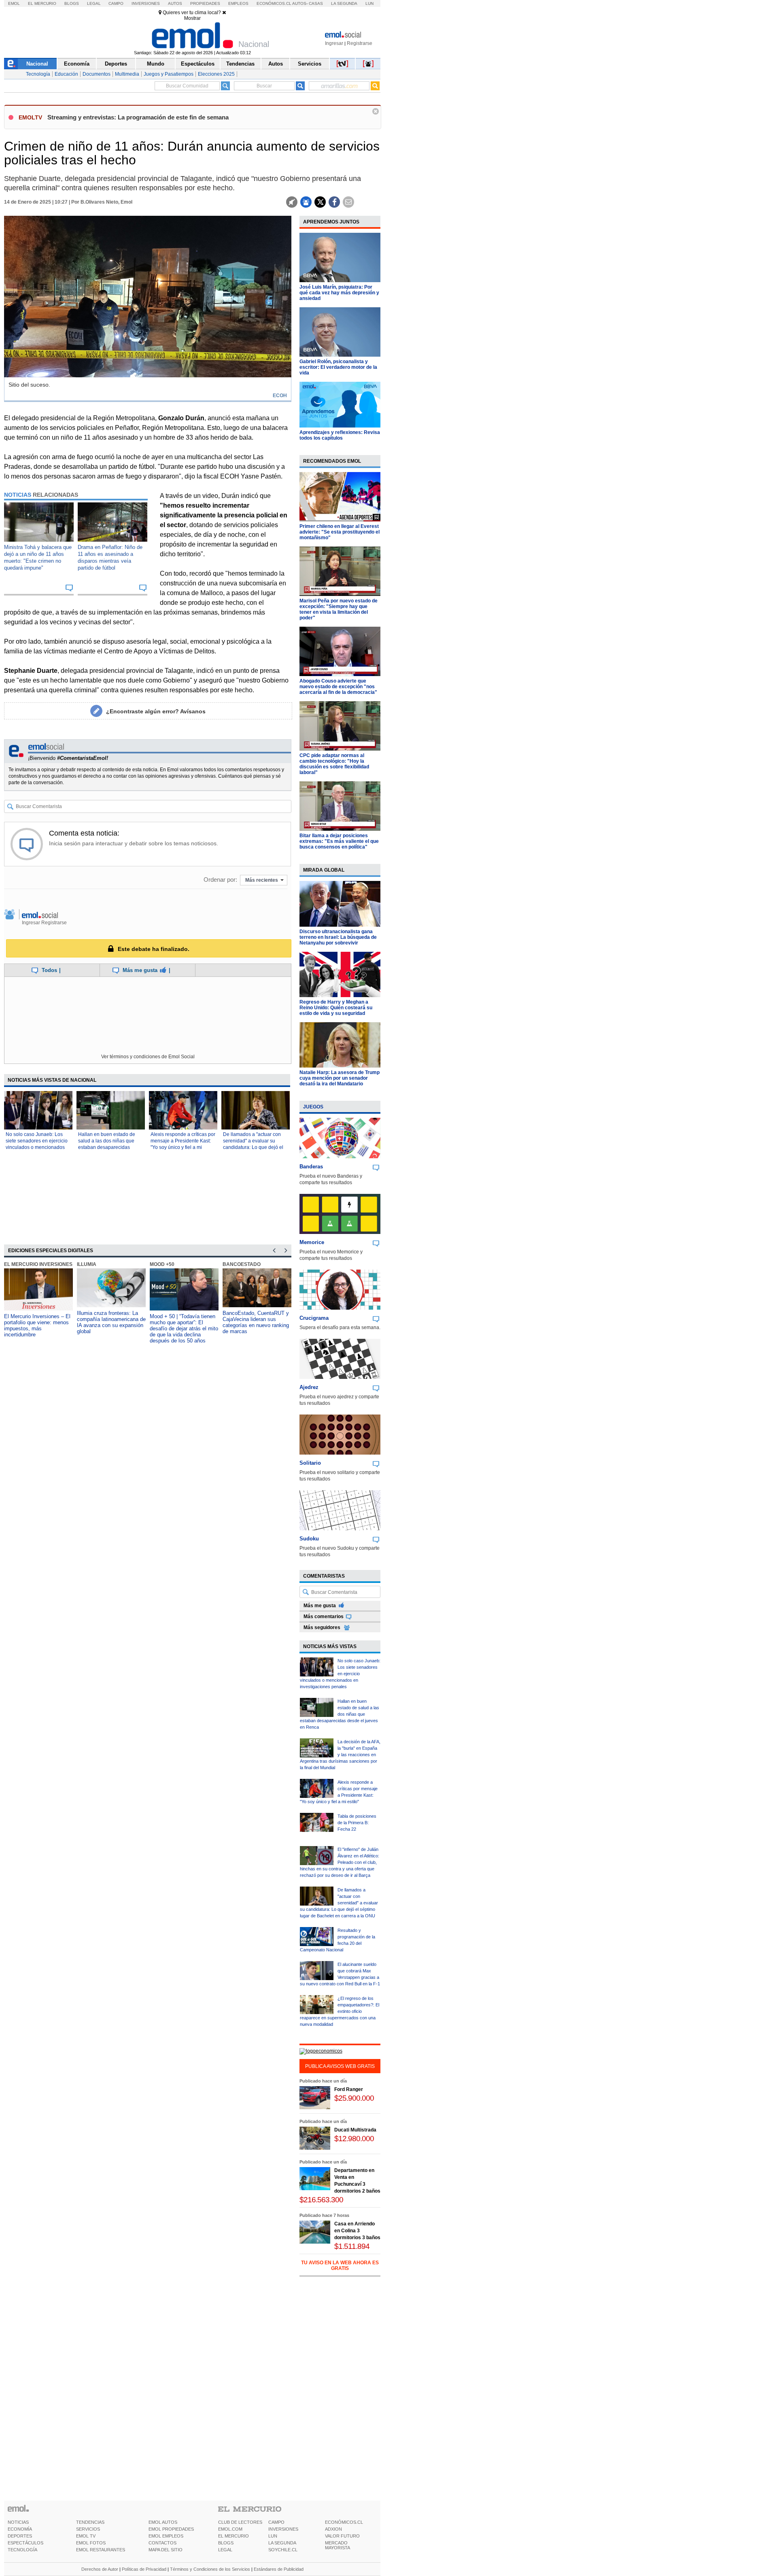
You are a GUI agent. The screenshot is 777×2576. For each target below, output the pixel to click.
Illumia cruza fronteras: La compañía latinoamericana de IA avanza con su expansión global (111, 1322)
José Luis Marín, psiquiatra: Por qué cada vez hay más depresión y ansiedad (339, 293)
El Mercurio (42, 3)
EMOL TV (86, 2536)
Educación (66, 74)
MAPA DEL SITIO (166, 2550)
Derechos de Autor (100, 2569)
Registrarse (360, 43)
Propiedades (205, 3)
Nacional (37, 64)
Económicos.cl (274, 3)
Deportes (116, 64)
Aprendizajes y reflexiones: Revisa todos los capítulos (340, 435)
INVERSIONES (283, 2529)
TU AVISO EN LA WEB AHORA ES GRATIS (340, 2265)
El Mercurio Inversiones (38, 1264)
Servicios (310, 64)
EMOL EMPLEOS (166, 2536)
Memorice (312, 1242)
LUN (273, 2536)
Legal (94, 3)
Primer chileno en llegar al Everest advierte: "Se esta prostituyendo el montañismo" (340, 532)
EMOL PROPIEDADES (171, 2529)
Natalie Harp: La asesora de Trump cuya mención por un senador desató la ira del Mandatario (340, 1078)
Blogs (72, 3)
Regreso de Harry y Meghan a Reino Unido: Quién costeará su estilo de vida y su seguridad (336, 1008)
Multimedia (127, 74)
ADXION (333, 2529)
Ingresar (334, 43)
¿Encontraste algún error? (156, 711)
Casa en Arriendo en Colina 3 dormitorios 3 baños (357, 2231)
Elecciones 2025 (216, 74)
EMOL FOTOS (91, 2543)
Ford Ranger (349, 2089)
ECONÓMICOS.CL (344, 2522)
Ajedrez (309, 1387)
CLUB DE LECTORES (240, 2522)
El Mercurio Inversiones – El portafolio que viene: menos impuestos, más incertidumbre (37, 1325)
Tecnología (38, 74)
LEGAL (225, 2550)
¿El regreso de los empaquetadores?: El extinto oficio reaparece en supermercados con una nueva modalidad (340, 2011)
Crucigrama (314, 1318)
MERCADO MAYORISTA (338, 2545)
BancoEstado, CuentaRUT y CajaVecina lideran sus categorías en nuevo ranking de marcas (256, 1322)
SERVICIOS (88, 2529)
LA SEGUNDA (282, 2543)
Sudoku (309, 1539)
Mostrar (192, 18)
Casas (316, 3)
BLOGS (226, 2543)
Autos (175, 3)
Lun (369, 3)
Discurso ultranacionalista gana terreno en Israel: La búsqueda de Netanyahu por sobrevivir (338, 937)
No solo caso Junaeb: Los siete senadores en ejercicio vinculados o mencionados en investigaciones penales (340, 1674)
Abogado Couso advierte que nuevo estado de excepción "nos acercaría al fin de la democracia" (338, 687)
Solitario (310, 1463)
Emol (14, 3)
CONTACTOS (162, 2543)
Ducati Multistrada (355, 2130)
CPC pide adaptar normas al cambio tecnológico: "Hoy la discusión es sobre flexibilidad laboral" (334, 764)
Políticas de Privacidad (144, 2569)
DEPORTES (20, 2536)
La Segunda (344, 3)
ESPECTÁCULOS (25, 2543)
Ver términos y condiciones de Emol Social (148, 1057)
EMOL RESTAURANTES (101, 2550)
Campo (116, 3)
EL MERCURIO (234, 2536)
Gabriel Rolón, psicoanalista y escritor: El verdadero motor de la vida (338, 367)
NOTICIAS (18, 2522)
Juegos (313, 1107)
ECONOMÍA (20, 2529)
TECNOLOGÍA (22, 2550)
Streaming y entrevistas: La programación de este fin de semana (138, 117)
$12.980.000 (354, 2139)
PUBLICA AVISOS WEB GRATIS (340, 2066)
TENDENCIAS (90, 2522)
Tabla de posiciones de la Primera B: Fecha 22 (357, 1823)
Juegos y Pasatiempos (169, 74)
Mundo (156, 64)
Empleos (238, 3)
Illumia (87, 1264)
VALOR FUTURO (342, 2536)
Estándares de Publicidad (279, 2569)
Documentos (97, 74)
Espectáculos (198, 64)
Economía (77, 64)
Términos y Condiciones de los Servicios (210, 2569)
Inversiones (146, 3)
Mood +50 (162, 1264)
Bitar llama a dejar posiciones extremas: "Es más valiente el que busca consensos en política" (339, 841)
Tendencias (240, 64)
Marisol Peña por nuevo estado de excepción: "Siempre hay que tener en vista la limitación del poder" (339, 609)
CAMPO (276, 2522)
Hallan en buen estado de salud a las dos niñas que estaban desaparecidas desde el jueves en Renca (340, 1714)
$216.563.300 (321, 2200)
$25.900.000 (354, 2098)
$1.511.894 (352, 2246)
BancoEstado (242, 1264)
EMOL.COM (230, 2529)
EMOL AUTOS (163, 2522)
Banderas (311, 1167)
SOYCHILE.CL (283, 2550)
